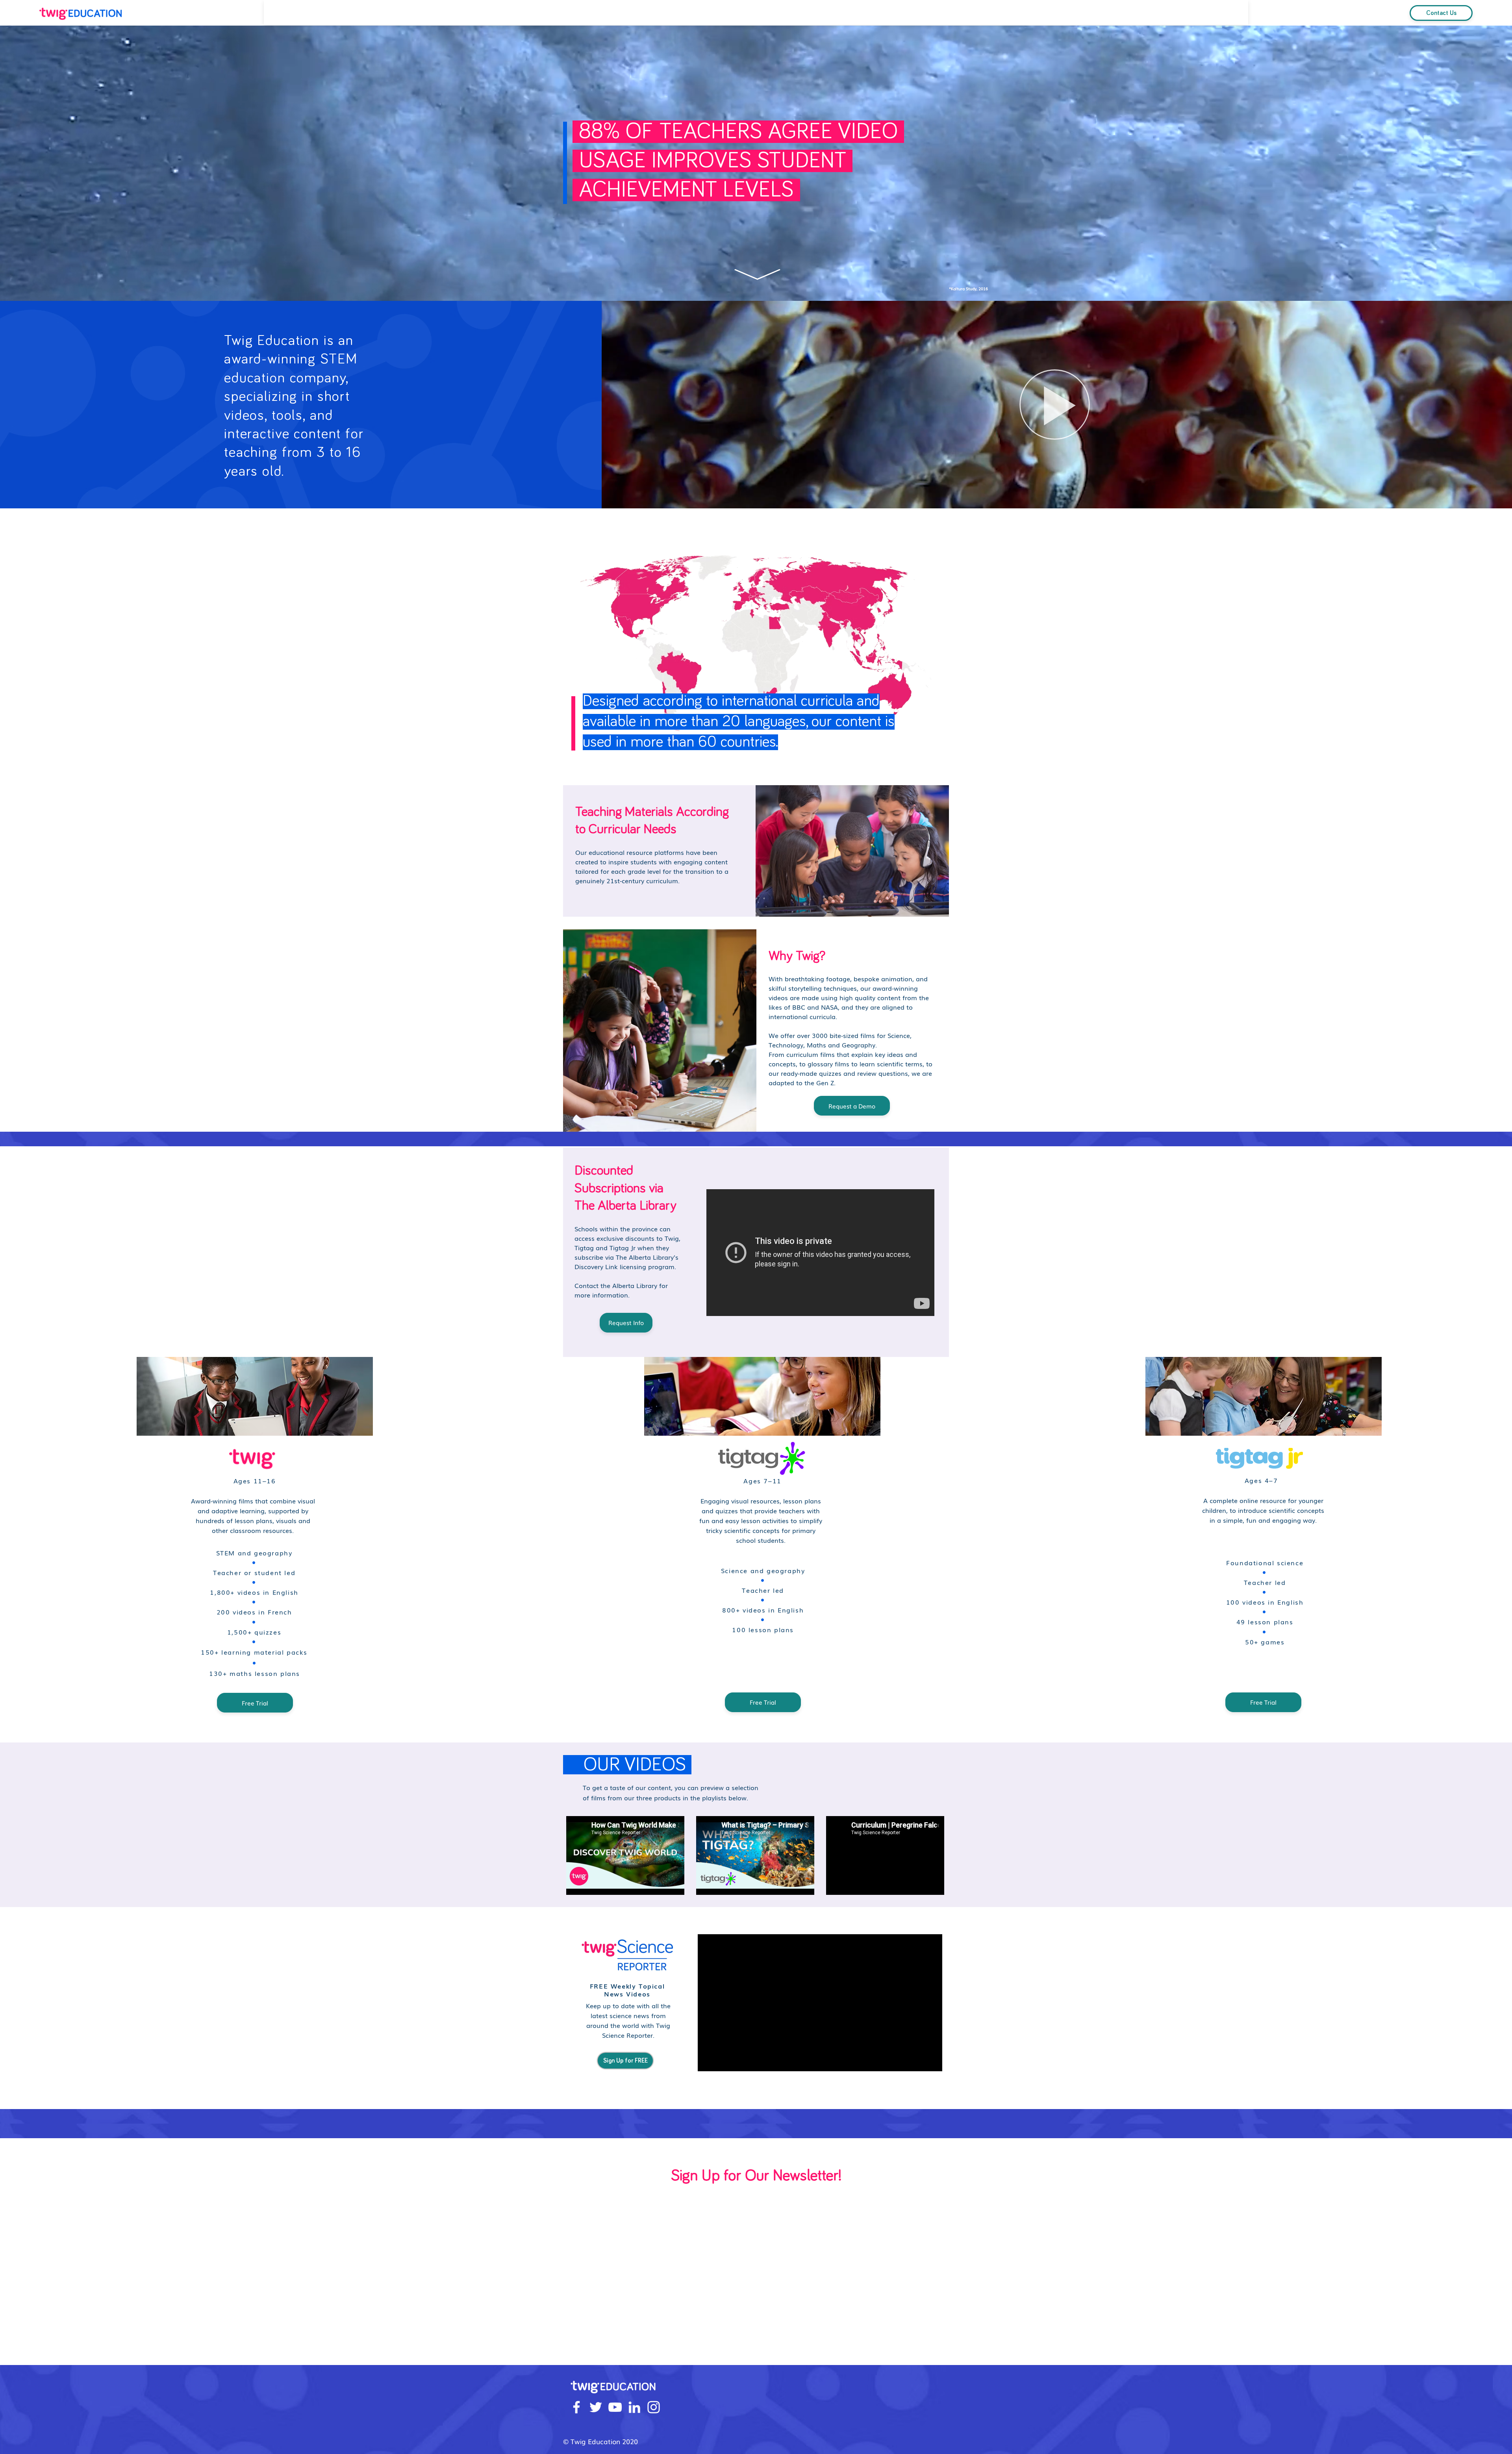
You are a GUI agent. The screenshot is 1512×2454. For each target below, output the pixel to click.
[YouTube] (615, 2407)
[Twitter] (596, 2407)
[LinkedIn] (634, 2407)
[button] (1055, 404)
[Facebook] (576, 2407)
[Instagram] (654, 2407)
